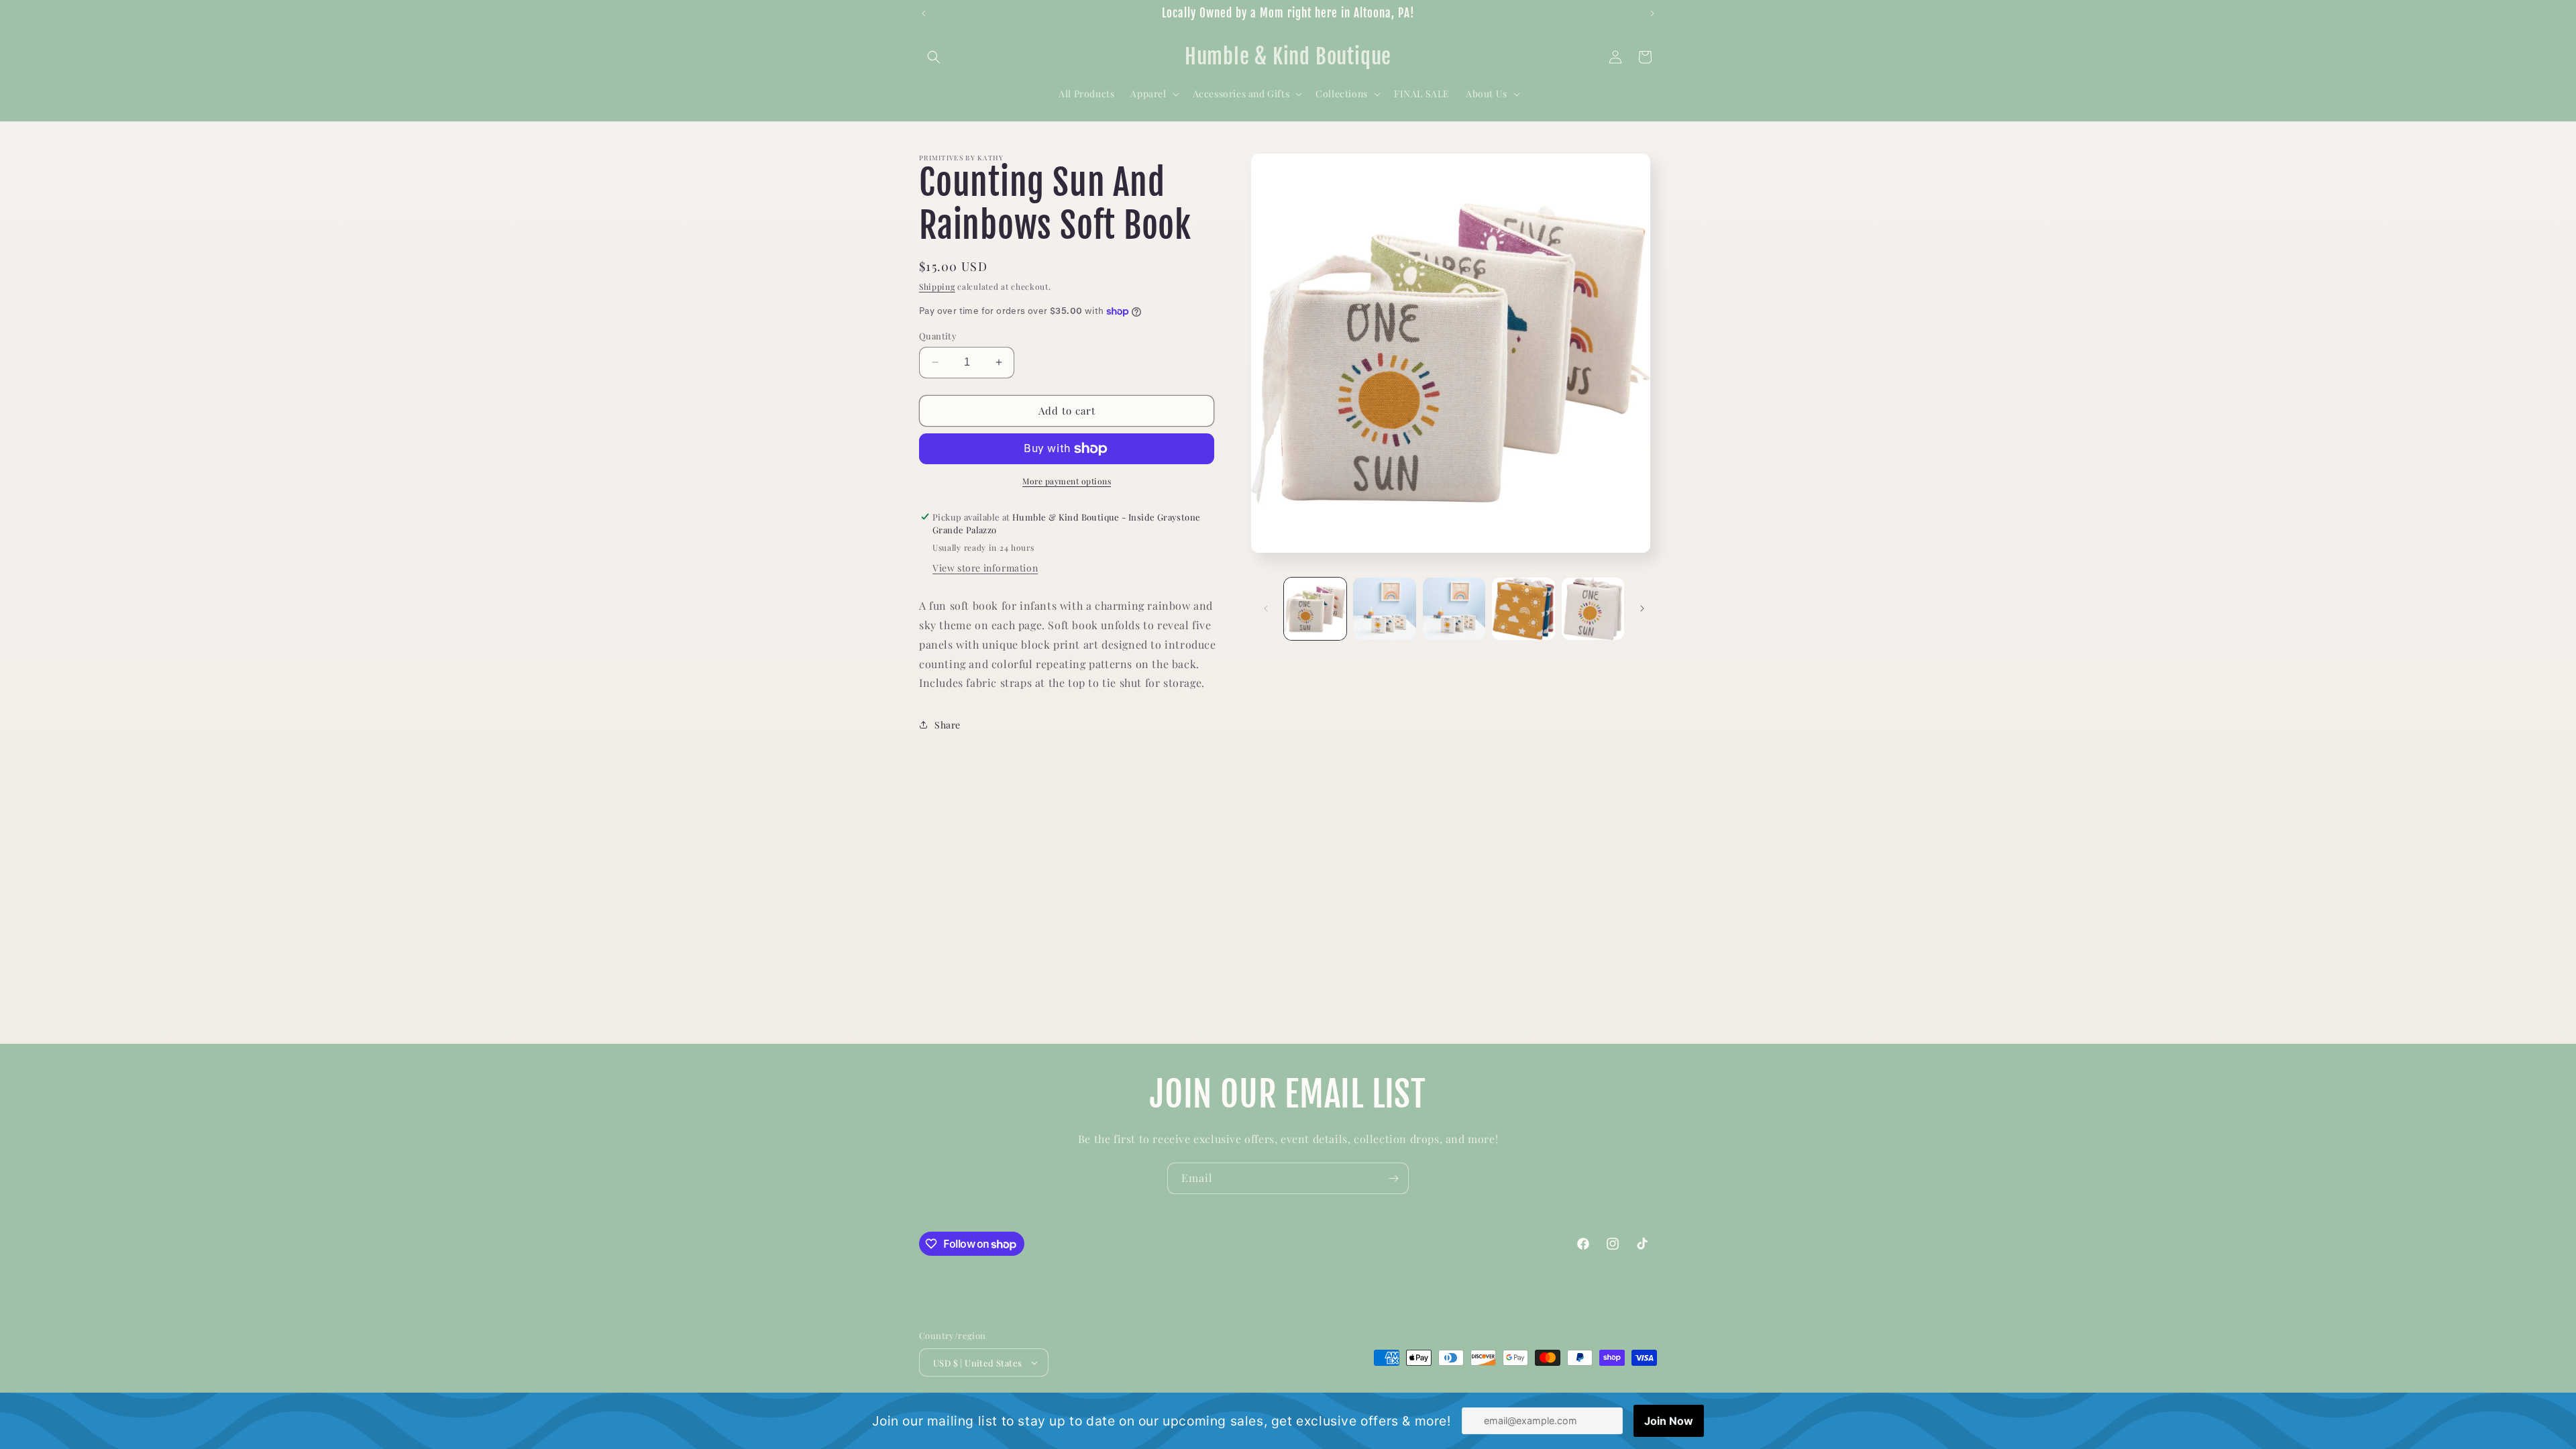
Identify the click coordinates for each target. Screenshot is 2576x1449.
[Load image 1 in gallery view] (1315, 609)
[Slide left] (1266, 608)
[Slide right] (1642, 608)
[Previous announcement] (924, 13)
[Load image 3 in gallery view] (1454, 609)
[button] (934, 57)
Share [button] (948, 725)
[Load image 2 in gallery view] (1384, 609)
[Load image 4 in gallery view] (1523, 609)
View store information (985, 568)
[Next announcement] (1652, 13)
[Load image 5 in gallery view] (1593, 609)
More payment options (1067, 481)
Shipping (937, 286)
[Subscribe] (1393, 1178)
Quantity (938, 336)
